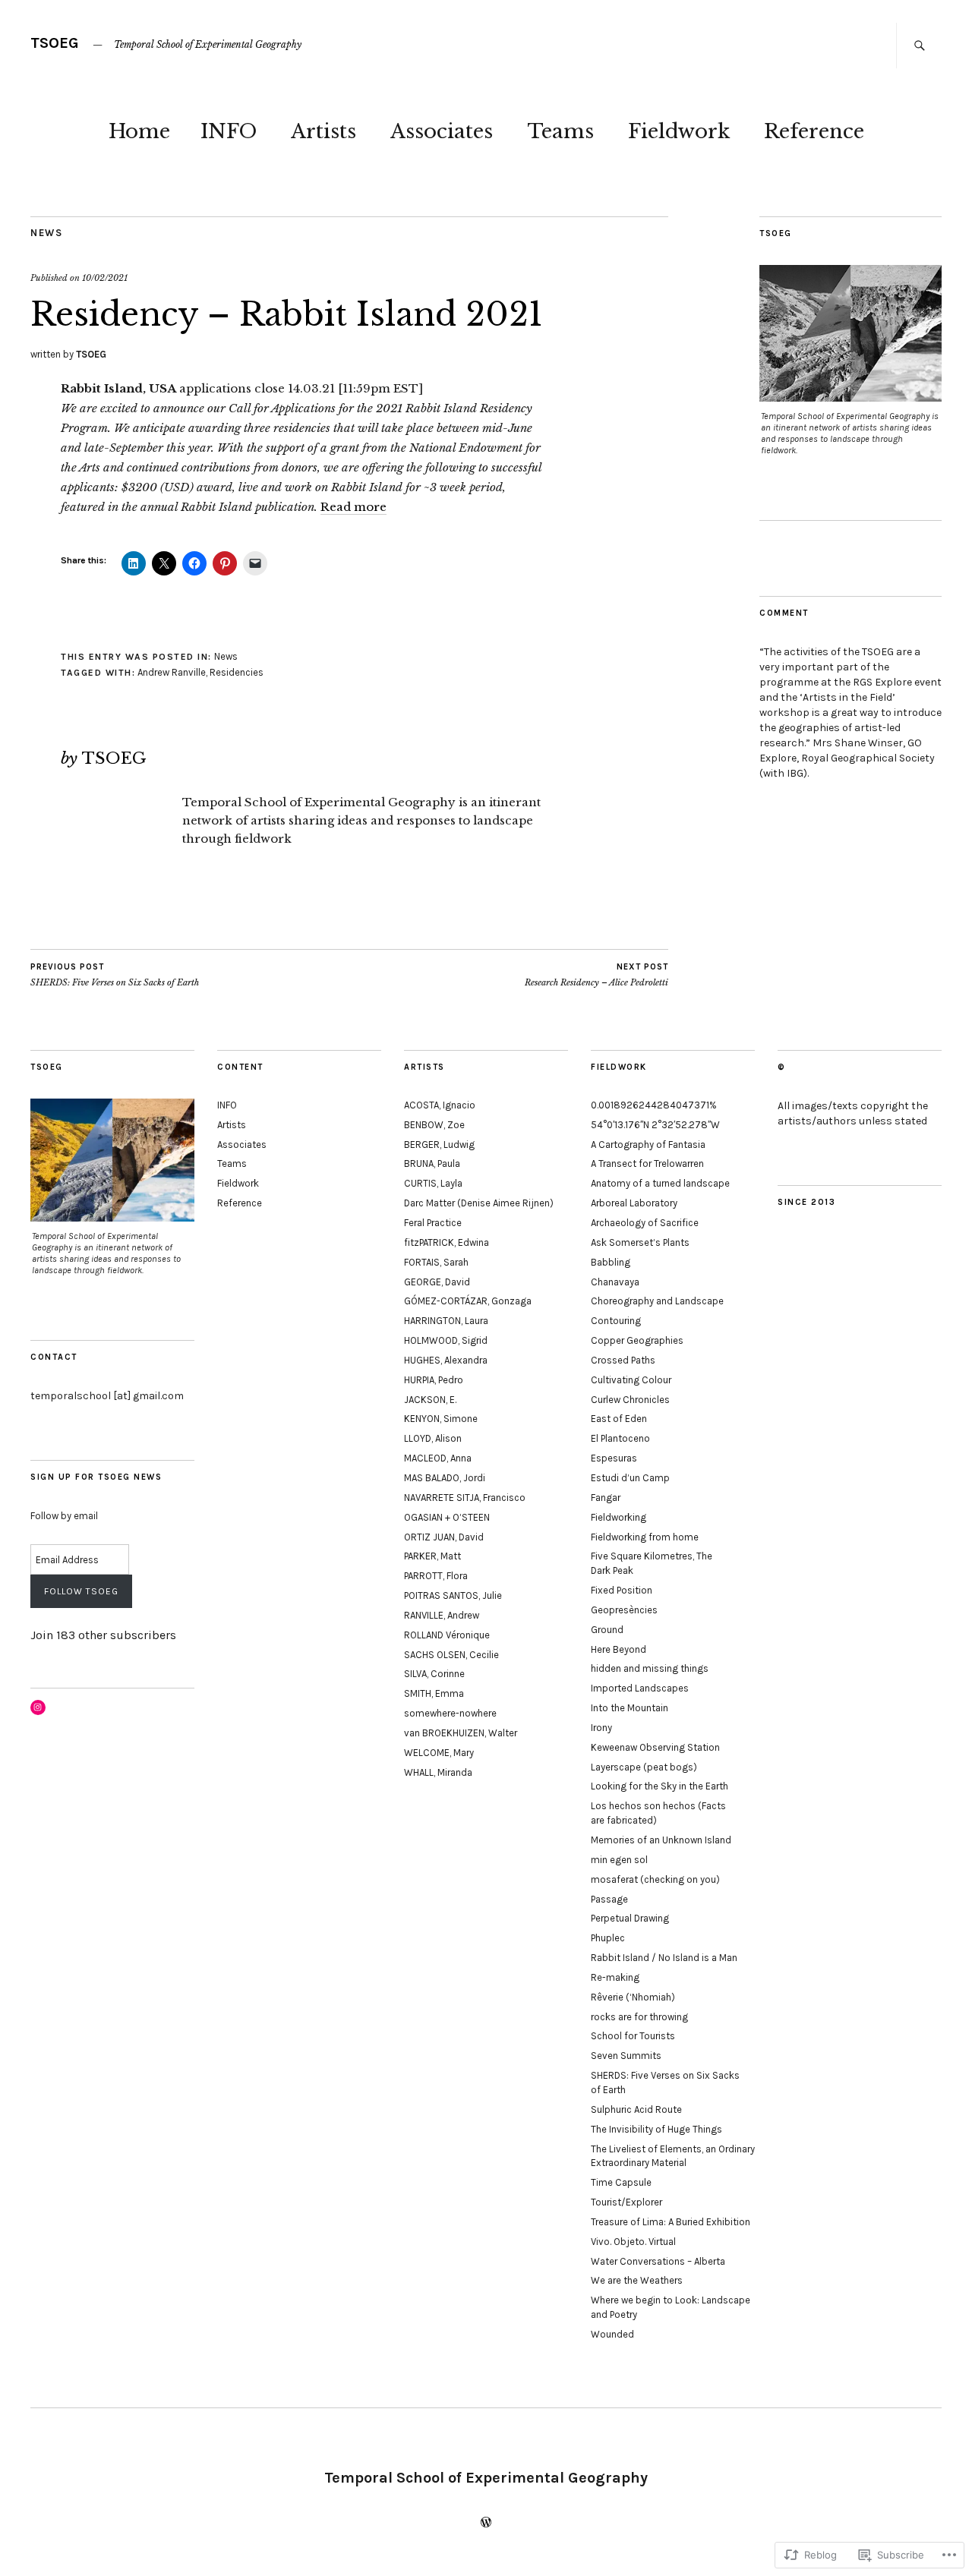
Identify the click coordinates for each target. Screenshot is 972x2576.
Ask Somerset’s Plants (640, 1242)
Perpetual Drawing (630, 1918)
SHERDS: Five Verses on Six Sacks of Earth (115, 975)
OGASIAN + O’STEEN (447, 1517)
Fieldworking (619, 1517)
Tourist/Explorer (626, 2202)
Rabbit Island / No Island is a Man (664, 1958)
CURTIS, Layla (433, 1183)
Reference (814, 131)
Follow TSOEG (81, 1591)
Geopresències (624, 1610)
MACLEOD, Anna (438, 1458)
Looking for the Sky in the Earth (660, 1786)
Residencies (237, 672)
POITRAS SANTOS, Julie (453, 1595)
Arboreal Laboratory (634, 1203)
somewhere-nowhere (450, 1713)
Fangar (606, 1498)
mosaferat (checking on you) (655, 1879)
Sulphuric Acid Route (636, 2109)
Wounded (612, 2334)
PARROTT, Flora (436, 1576)
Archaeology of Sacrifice (645, 1223)
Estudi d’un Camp (630, 1478)
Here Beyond (619, 1649)
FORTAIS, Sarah (436, 1262)
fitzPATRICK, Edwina (447, 1242)
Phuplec (608, 1938)
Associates (442, 131)
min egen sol (619, 1860)
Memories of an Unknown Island (661, 1840)
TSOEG (55, 43)
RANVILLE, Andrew (442, 1615)
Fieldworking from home (645, 1537)
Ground (607, 1630)
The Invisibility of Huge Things (656, 2129)
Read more (353, 507)
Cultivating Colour (631, 1380)
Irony (601, 1728)
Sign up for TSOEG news (96, 1477)
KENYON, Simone (441, 1419)
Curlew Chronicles (630, 1400)
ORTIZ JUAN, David (444, 1537)
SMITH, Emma (434, 1693)
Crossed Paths (623, 1360)
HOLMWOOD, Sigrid (446, 1340)
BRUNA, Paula (432, 1163)
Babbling (611, 1262)
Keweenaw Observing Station (655, 1747)
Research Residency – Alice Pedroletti (596, 975)
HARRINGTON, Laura (446, 1321)
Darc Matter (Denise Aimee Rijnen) (479, 1203)
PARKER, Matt (432, 1556)
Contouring (616, 1321)
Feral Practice (433, 1223)
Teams (560, 131)
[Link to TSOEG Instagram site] (38, 1707)
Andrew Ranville (172, 672)
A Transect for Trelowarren (647, 1163)
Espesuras (614, 1458)
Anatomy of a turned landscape (660, 1183)
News (46, 233)
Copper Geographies (637, 1340)
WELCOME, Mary (439, 1753)
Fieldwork (679, 131)
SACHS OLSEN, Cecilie (451, 1655)
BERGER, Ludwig (439, 1145)
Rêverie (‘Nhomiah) (633, 1997)
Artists (323, 131)
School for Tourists (633, 2036)
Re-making (615, 1977)
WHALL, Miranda (438, 1772)
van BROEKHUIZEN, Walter (461, 1733)
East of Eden (619, 1419)
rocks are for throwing (639, 2017)
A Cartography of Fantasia (648, 1145)
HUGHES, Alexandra (446, 1360)
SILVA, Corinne (434, 1674)
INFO (229, 131)
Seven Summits (626, 2056)
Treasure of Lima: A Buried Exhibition (671, 2222)
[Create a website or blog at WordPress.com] (486, 2524)
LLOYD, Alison (433, 1438)
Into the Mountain (630, 1708)
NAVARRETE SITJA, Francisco (465, 1498)
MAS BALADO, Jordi (445, 1478)
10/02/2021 (105, 278)
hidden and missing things (650, 1668)
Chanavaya (615, 1282)
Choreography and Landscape (657, 1301)
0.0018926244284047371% (654, 1105)
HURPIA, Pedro (434, 1380)
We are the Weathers (637, 2280)
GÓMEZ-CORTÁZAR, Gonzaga (468, 1301)
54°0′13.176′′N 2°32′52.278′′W (655, 1125)
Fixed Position (622, 1590)
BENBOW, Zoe (434, 1125)
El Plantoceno (620, 1438)
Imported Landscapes (640, 1688)
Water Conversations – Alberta (658, 2261)
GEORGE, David (437, 1282)
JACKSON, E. (430, 1400)
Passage (609, 1899)
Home (139, 131)
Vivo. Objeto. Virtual (633, 2242)
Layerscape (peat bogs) (644, 1767)
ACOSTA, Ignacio (440, 1105)
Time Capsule (621, 2182)
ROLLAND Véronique (447, 1635)
